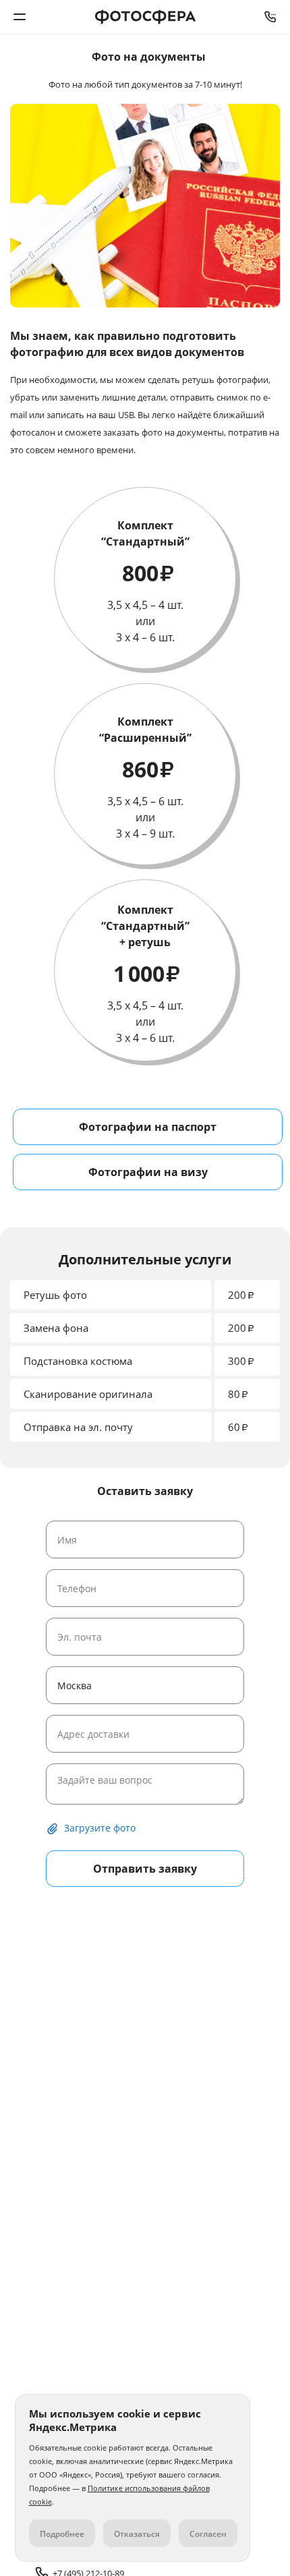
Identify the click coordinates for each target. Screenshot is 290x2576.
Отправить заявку (145, 1869)
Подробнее (62, 2534)
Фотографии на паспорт (148, 1127)
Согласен (208, 2534)
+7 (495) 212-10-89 (270, 17)
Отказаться (137, 2534)
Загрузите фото (100, 1828)
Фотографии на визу (148, 1172)
